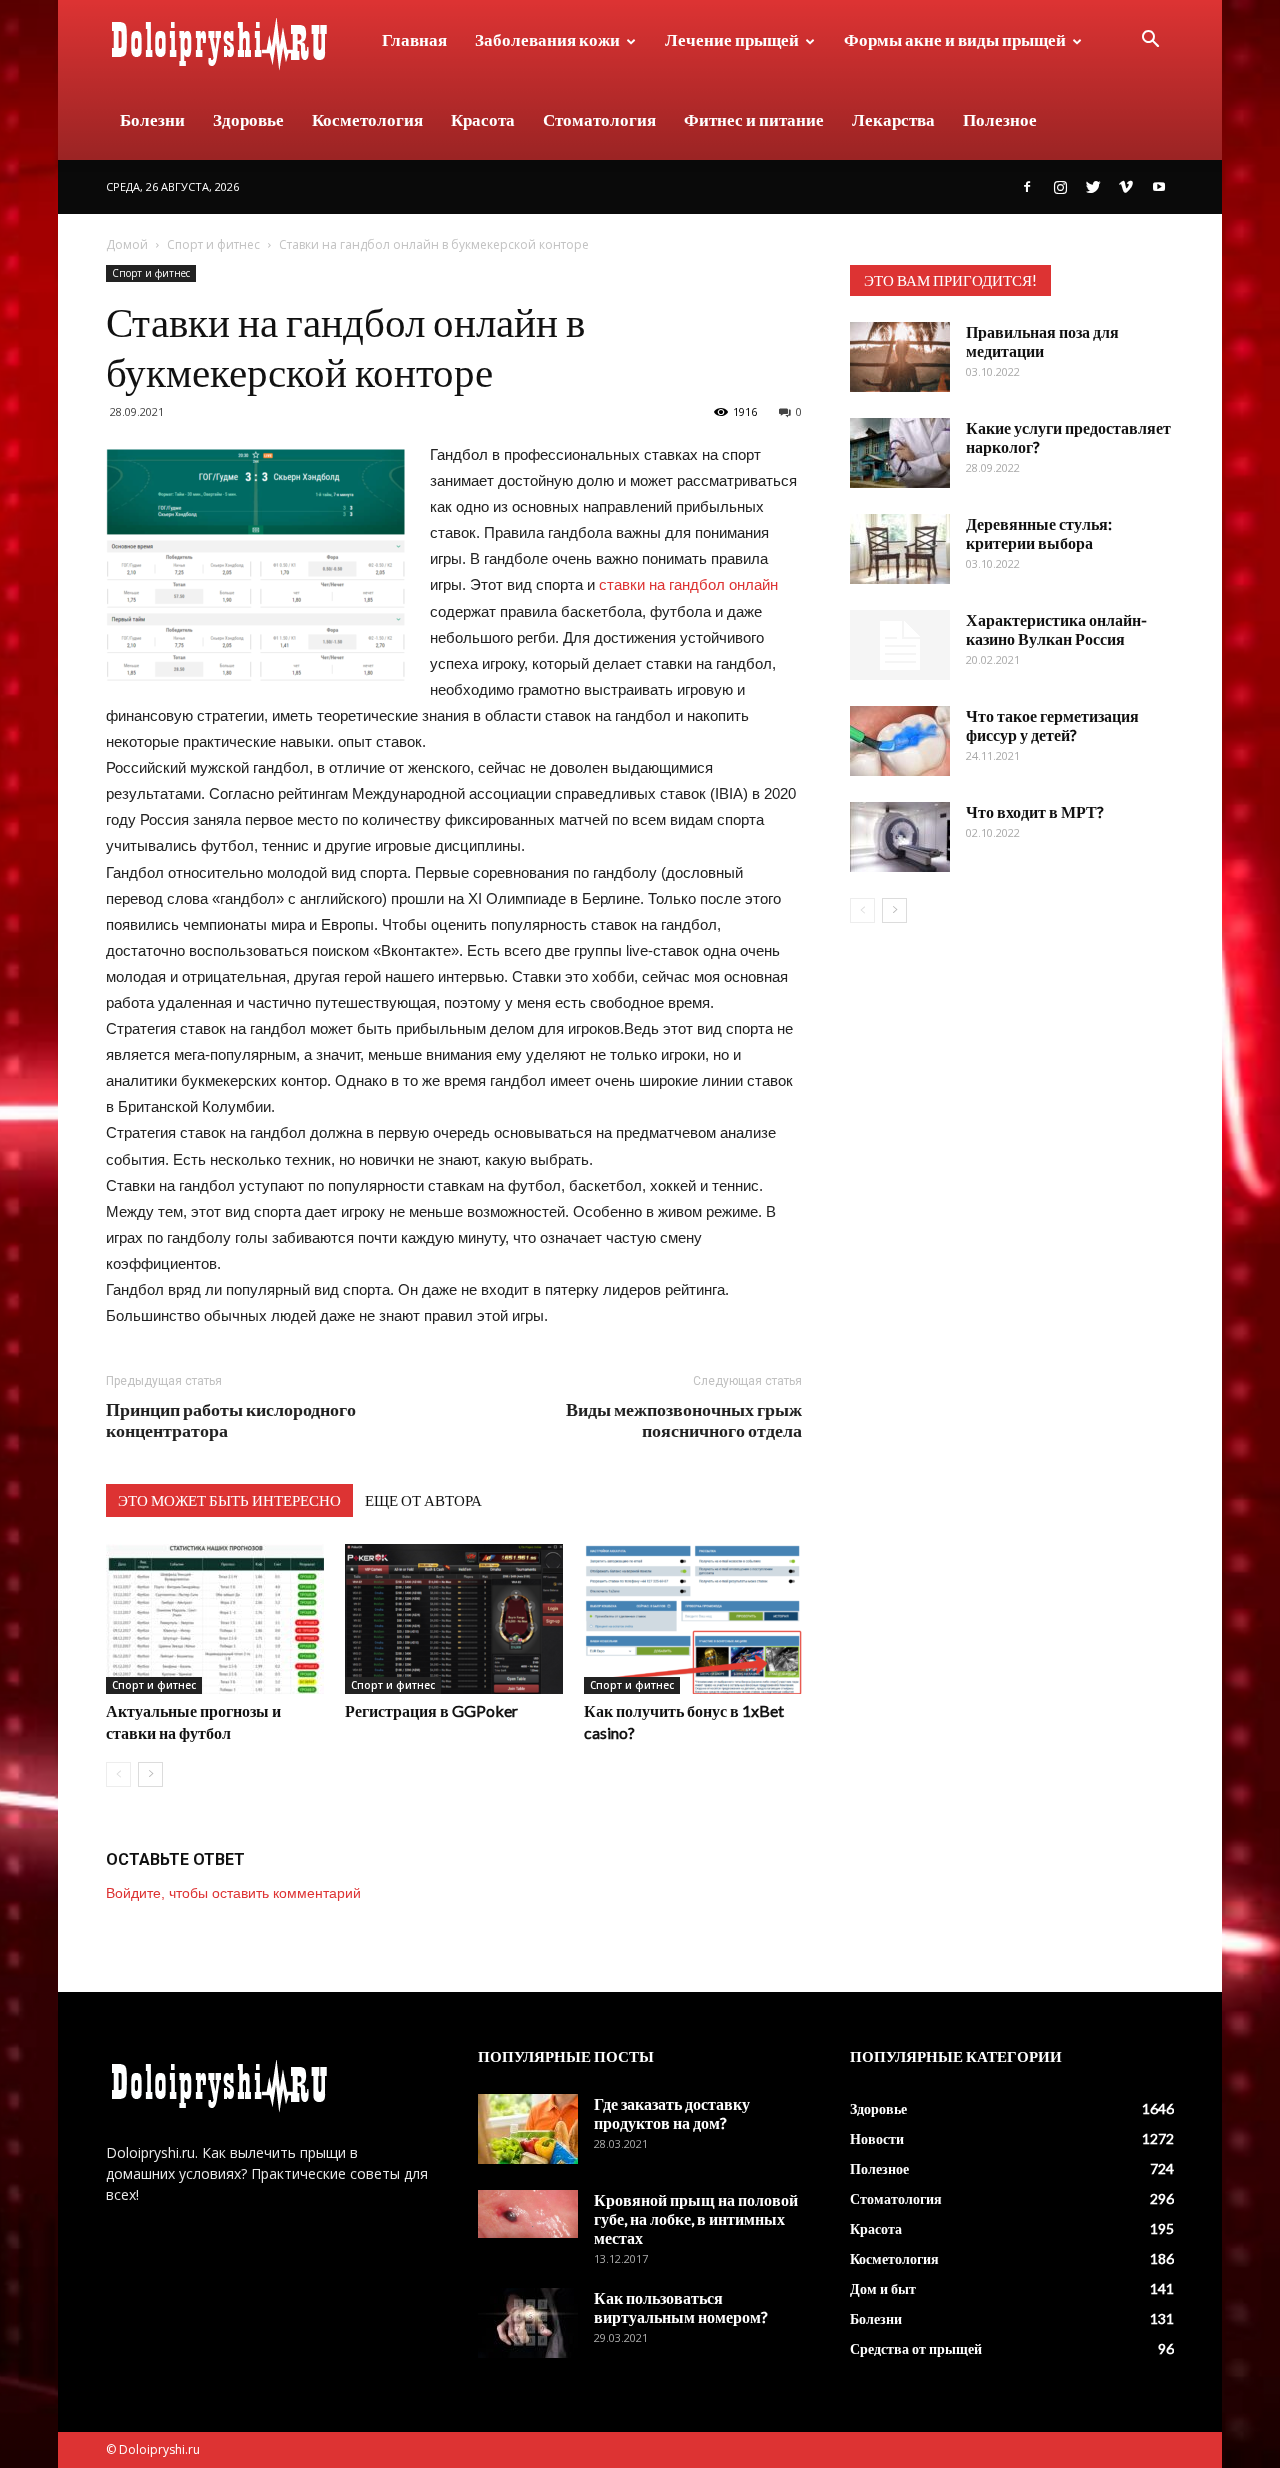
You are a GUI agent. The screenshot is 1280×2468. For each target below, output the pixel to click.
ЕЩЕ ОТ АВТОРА (423, 1500)
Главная (414, 39)
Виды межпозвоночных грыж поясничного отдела (684, 1420)
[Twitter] (1093, 187)
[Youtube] (1159, 187)
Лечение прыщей (732, 39)
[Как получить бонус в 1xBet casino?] (693, 1619)
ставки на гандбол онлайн (688, 584)
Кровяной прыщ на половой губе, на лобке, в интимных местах (696, 2218)
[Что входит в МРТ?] (900, 837)
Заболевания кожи (547, 39)
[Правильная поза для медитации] (900, 357)
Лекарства (893, 119)
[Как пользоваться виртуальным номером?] (528, 2323)
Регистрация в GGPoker (431, 1710)
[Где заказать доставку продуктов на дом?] (528, 2129)
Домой (127, 244)
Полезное (1000, 119)
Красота (483, 119)
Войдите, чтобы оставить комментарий (233, 1893)
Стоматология (599, 119)
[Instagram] (1060, 187)
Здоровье (248, 119)
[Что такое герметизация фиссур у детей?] (900, 741)
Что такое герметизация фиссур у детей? (1052, 725)
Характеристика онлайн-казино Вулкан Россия (1056, 629)
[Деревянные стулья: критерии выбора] (900, 549)
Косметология (367, 119)
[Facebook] (1027, 187)
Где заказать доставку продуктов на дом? (672, 2113)
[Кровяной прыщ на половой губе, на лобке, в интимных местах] (528, 2213)
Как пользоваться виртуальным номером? (681, 2307)
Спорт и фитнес (213, 244)
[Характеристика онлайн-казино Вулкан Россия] (900, 645)
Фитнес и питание (754, 119)
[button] (1150, 41)
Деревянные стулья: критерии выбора (1039, 533)
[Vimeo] (1126, 187)
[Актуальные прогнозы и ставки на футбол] (215, 1619)
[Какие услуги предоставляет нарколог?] (900, 453)
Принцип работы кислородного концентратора (231, 1420)
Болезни (152, 119)
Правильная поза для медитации (1042, 341)
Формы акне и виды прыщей (955, 39)
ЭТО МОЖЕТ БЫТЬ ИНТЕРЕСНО (229, 1500)
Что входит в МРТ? (1035, 811)
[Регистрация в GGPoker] (454, 1619)
